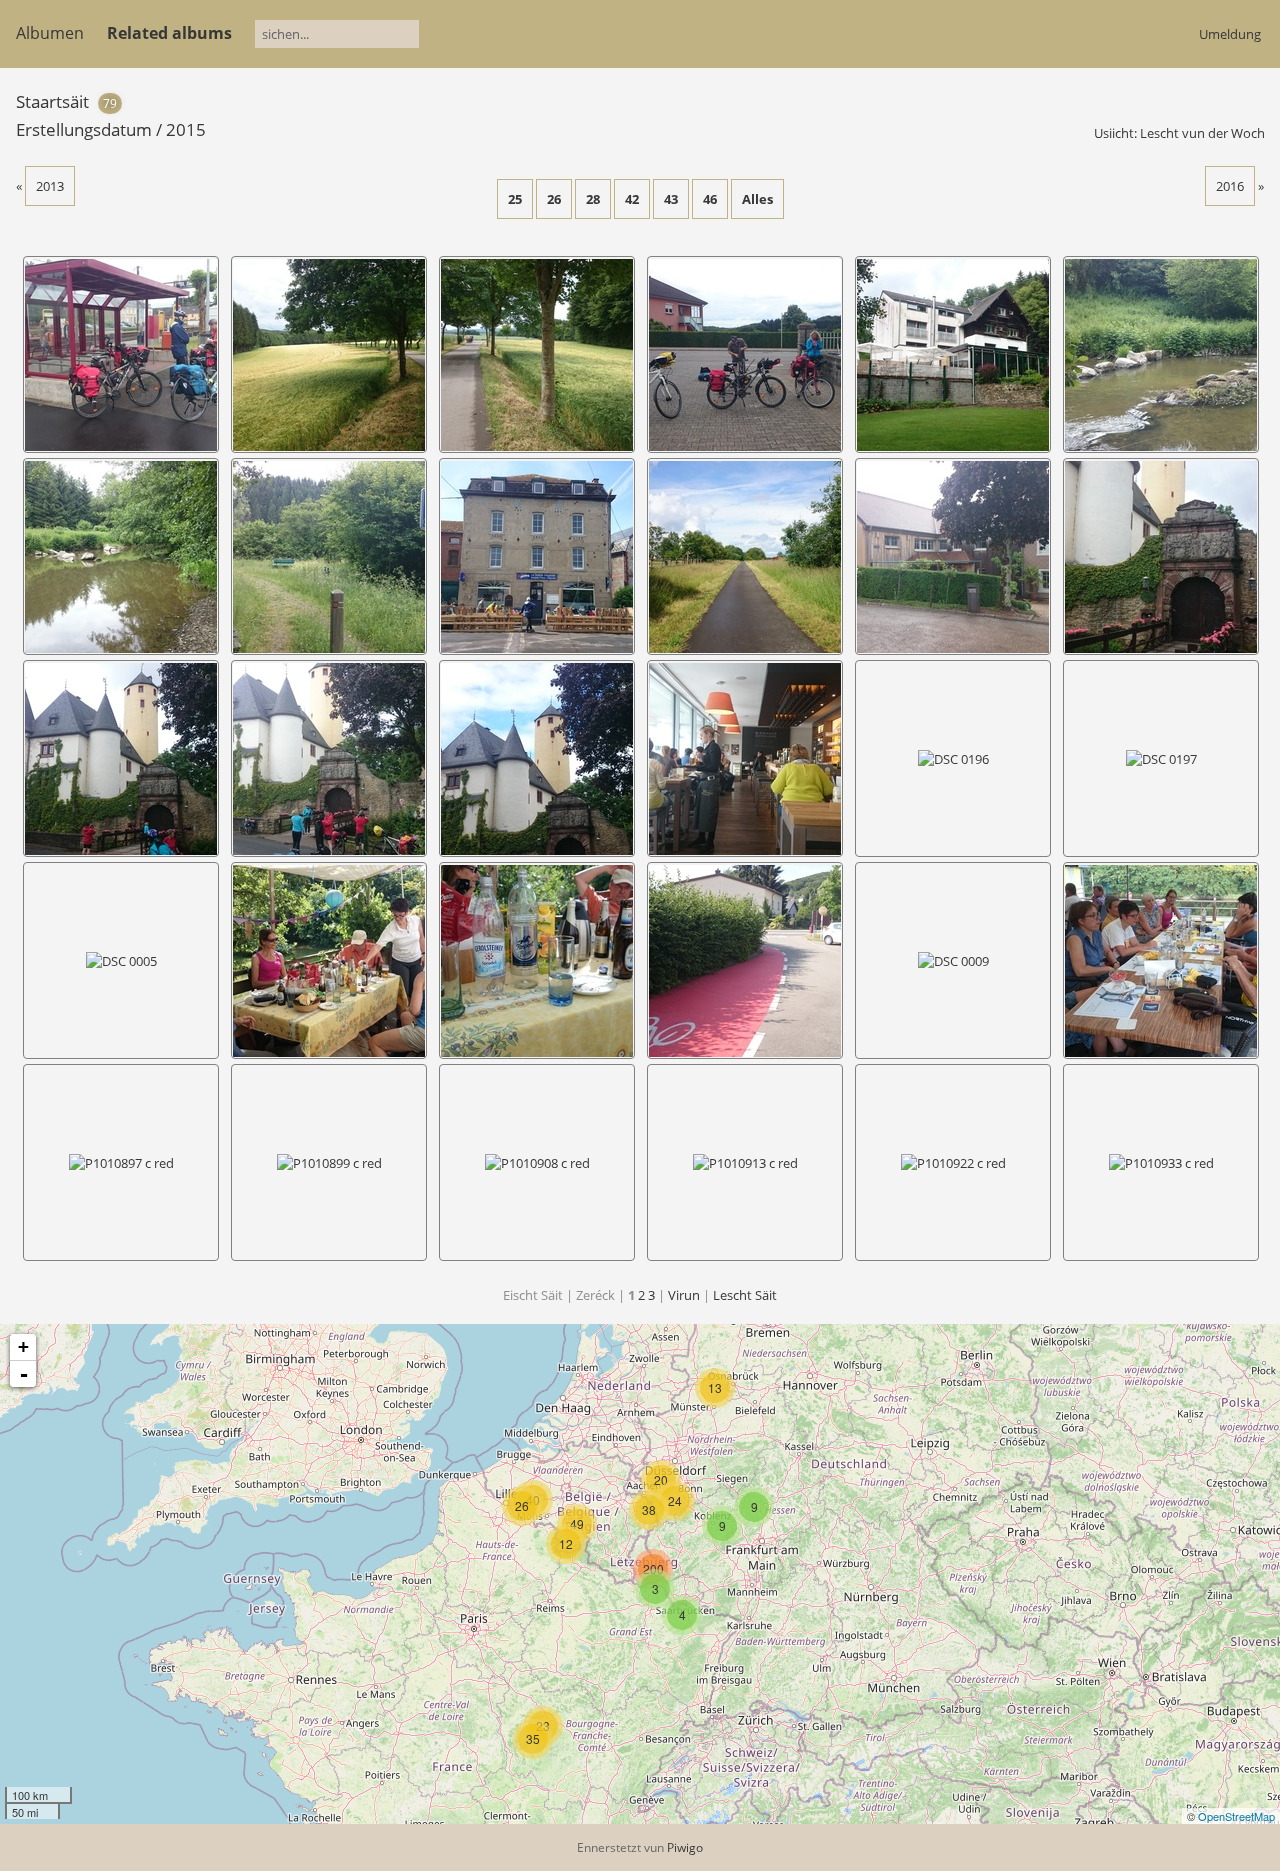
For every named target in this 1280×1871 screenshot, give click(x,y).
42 (632, 199)
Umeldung (1230, 34)
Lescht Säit (745, 1295)
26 (554, 199)
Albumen (50, 33)
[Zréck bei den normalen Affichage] (1221, 100)
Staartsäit (52, 101)
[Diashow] (1189, 100)
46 (710, 199)
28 (593, 199)
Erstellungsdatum (84, 129)
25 (515, 199)
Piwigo (685, 1847)
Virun (684, 1295)
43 (671, 199)
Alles (757, 199)
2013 (50, 186)
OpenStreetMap (1236, 1816)
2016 (1230, 186)
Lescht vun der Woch (1202, 133)
